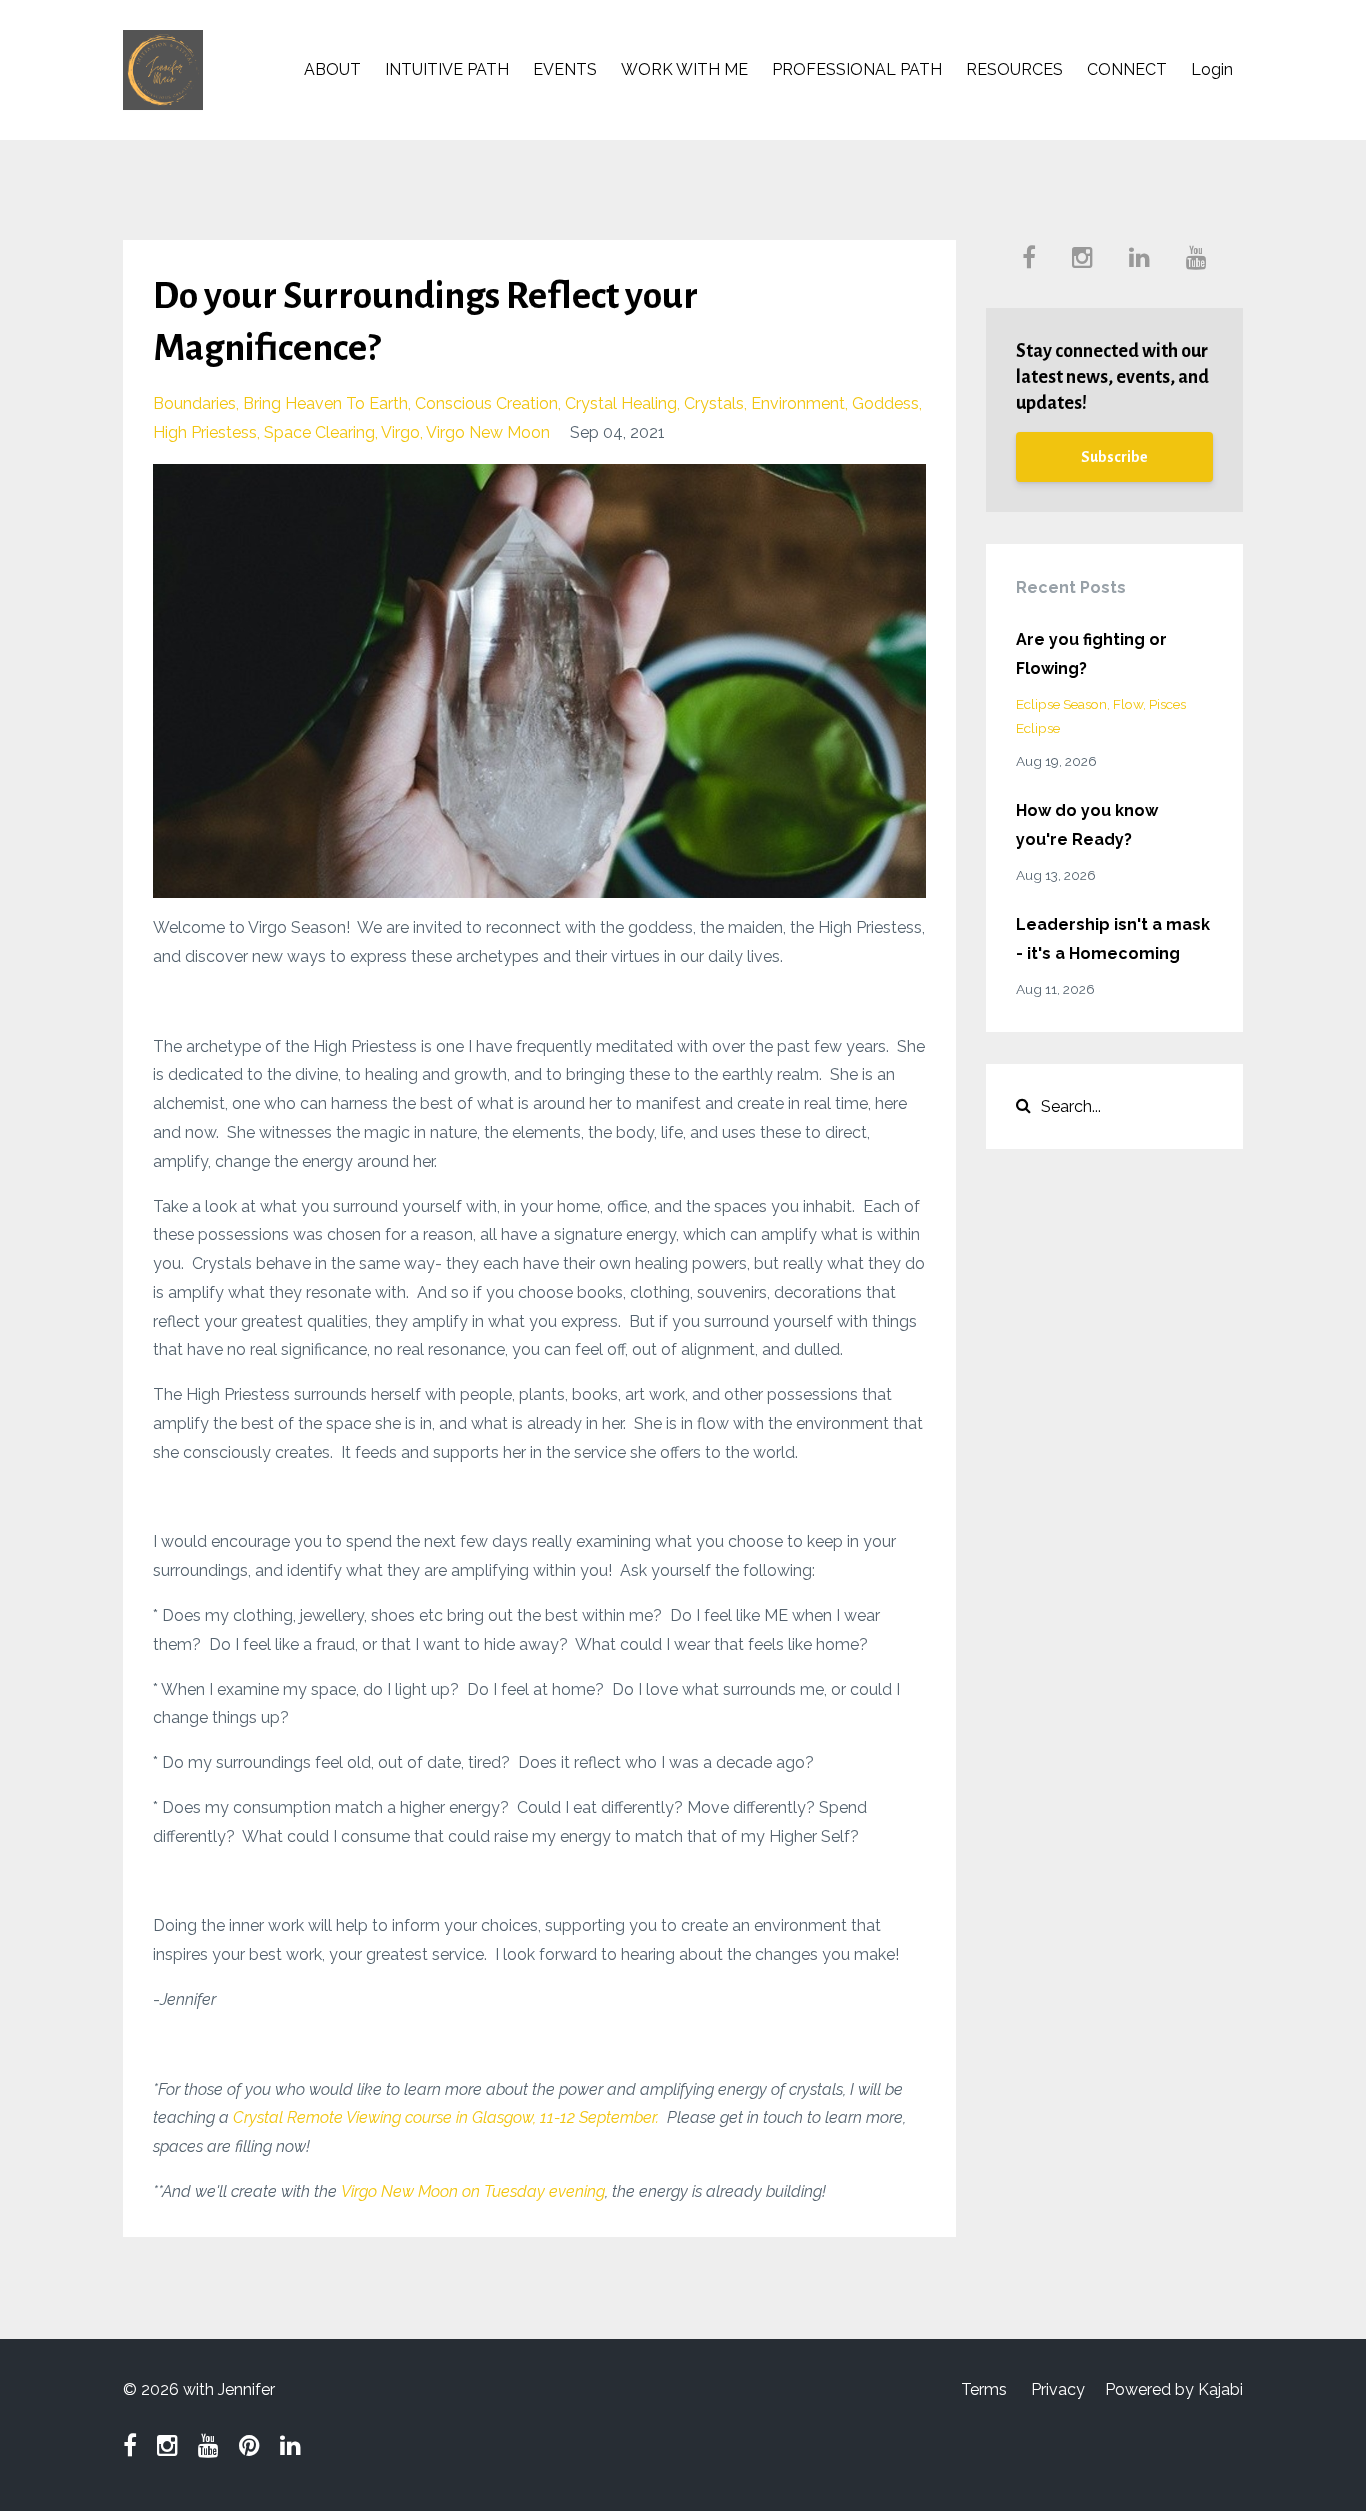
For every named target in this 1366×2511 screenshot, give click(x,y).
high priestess (205, 432)
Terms (984, 2389)
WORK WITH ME (684, 69)
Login (1212, 69)
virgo (400, 432)
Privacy (1058, 2389)
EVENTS (565, 69)
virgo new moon (488, 432)
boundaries (194, 403)
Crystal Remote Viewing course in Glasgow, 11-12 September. (446, 2117)
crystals (714, 403)
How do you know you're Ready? (1087, 825)
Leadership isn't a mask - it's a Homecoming (1113, 939)
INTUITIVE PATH (447, 69)
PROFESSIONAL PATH (857, 69)
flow (1128, 704)
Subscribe (1114, 457)
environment (798, 403)
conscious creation (486, 403)
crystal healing (621, 403)
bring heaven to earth (325, 403)
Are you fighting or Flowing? (1091, 654)
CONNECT (1127, 69)
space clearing (319, 432)
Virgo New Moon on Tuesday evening (473, 2191)
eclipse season (1061, 704)
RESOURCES (1014, 69)
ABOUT (332, 69)
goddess (885, 403)
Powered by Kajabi (1174, 2389)
